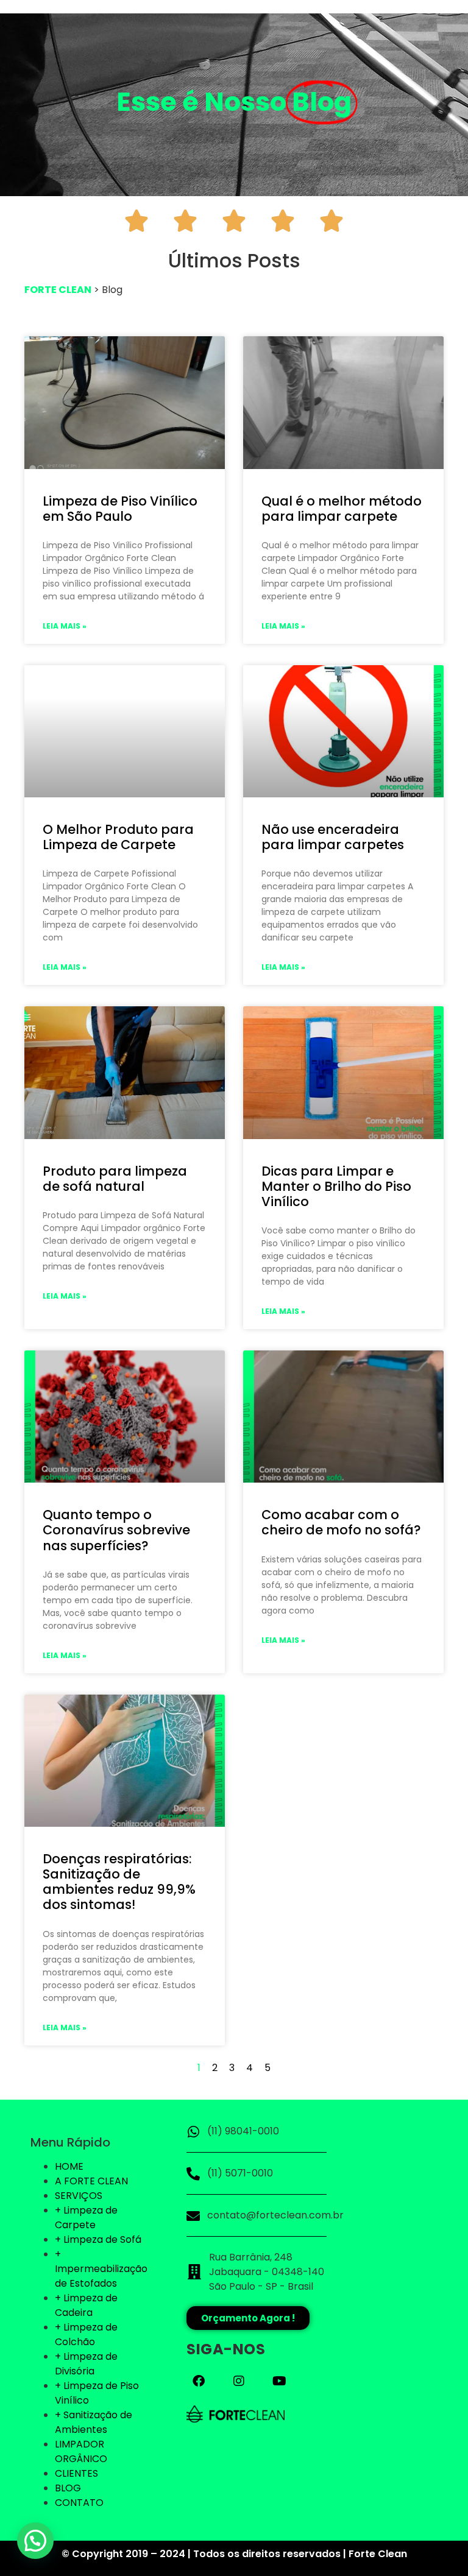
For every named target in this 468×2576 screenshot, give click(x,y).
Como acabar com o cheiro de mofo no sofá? (341, 1522)
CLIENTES (76, 2473)
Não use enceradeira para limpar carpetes (333, 837)
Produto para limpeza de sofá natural (115, 1179)
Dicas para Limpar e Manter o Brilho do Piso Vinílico (336, 1186)
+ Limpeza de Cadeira (86, 2305)
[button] (35, 2541)
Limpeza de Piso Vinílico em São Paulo (120, 509)
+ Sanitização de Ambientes (94, 2422)
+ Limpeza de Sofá (98, 2239)
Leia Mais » (65, 626)
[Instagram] (239, 2381)
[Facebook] (199, 2381)
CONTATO (79, 2503)
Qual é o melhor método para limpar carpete (342, 509)
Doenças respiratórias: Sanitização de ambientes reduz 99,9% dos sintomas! (119, 1882)
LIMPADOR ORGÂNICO (81, 2451)
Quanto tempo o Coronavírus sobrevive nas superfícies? (116, 1530)
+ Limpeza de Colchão (86, 2334)
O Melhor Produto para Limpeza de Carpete (118, 837)
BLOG (68, 2488)
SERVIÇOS (79, 2196)
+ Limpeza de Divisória (86, 2364)
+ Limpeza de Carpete (86, 2218)
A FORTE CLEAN (91, 2181)
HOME (69, 2166)
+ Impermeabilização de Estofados (101, 2269)
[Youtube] (279, 2381)
